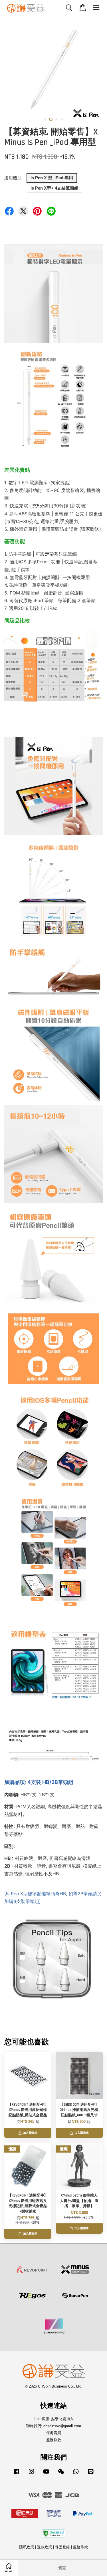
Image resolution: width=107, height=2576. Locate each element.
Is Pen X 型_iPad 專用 (52, 178)
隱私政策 (27, 2547)
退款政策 (45, 2547)
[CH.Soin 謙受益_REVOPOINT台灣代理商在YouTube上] (46, 2474)
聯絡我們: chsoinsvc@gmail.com (54, 2426)
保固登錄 (62, 2547)
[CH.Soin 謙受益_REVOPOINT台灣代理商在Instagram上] (31, 2474)
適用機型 (13, 178)
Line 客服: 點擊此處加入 (54, 2419)
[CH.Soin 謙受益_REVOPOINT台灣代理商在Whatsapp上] (76, 2474)
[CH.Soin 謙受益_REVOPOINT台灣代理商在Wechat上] (61, 2474)
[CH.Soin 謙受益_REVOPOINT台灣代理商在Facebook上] (17, 2474)
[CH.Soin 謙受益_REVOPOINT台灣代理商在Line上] (91, 2474)
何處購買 (54, 2433)
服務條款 (54, 2440)
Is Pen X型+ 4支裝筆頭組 (54, 188)
